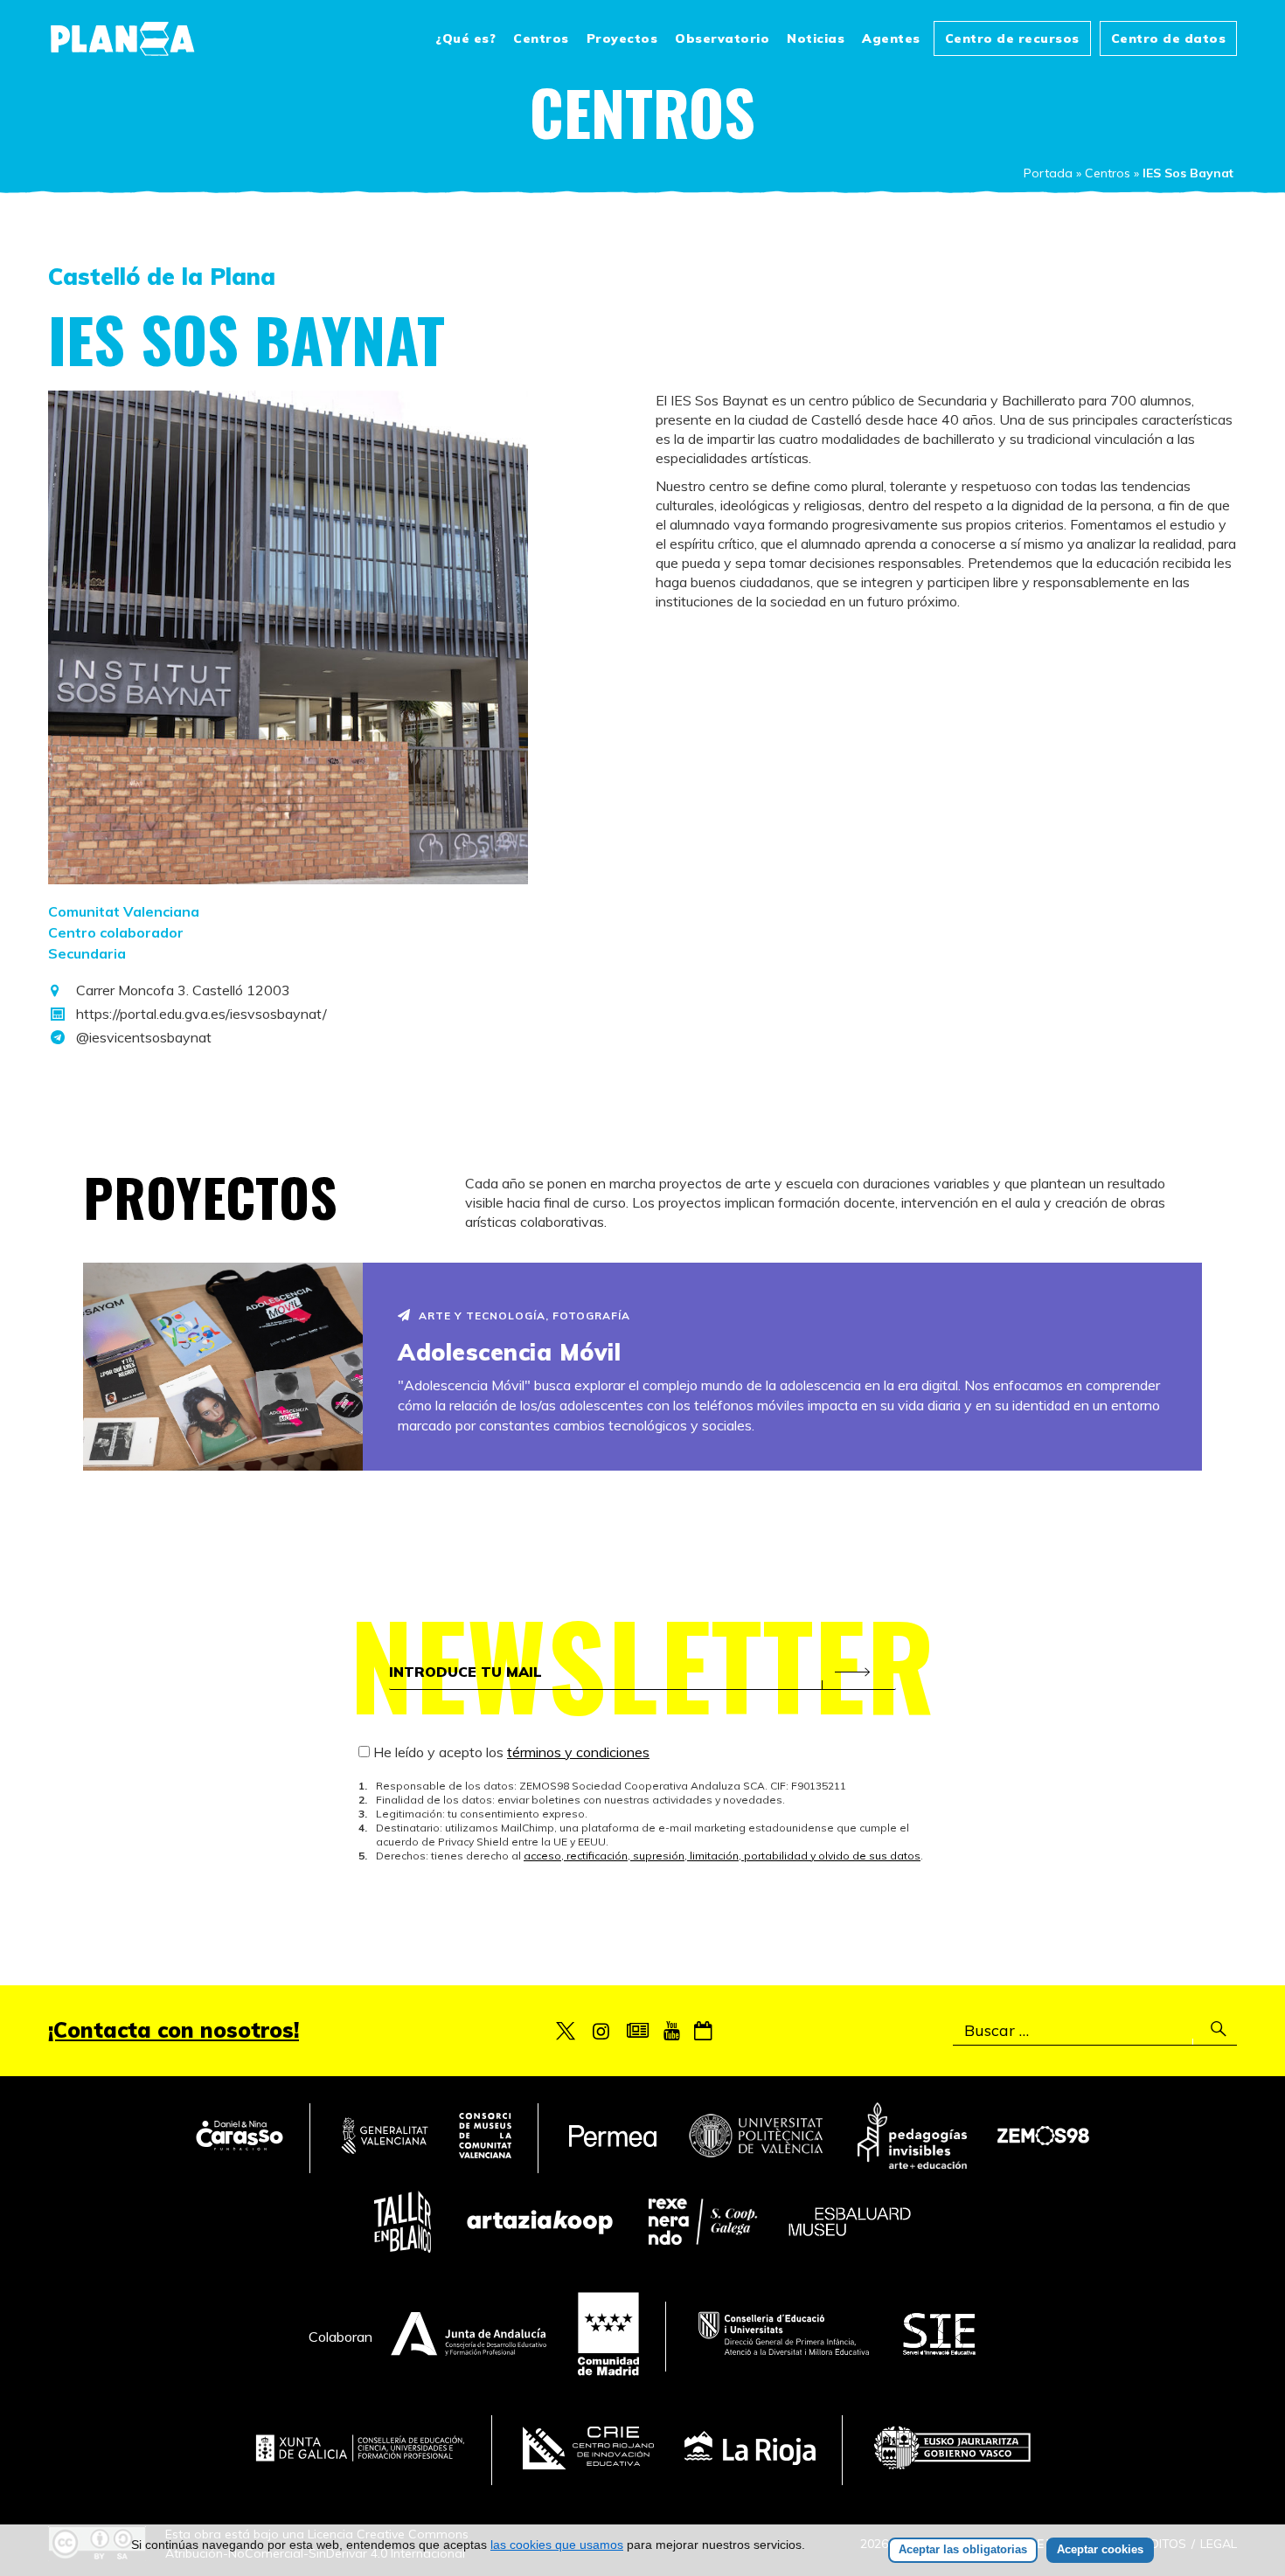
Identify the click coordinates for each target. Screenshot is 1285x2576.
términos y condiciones (578, 1752)
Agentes (891, 38)
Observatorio (722, 38)
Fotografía (591, 1316)
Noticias (816, 38)
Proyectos (622, 38)
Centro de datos (1169, 38)
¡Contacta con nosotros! (174, 2030)
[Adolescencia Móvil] (223, 1367)
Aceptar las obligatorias (963, 2549)
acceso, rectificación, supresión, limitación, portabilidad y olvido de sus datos (722, 1856)
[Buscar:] (1095, 2031)
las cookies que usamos (557, 2545)
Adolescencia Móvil (509, 1352)
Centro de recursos (1012, 38)
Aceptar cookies (1100, 2549)
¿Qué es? (465, 38)
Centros (541, 38)
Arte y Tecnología (482, 1316)
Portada (1048, 173)
